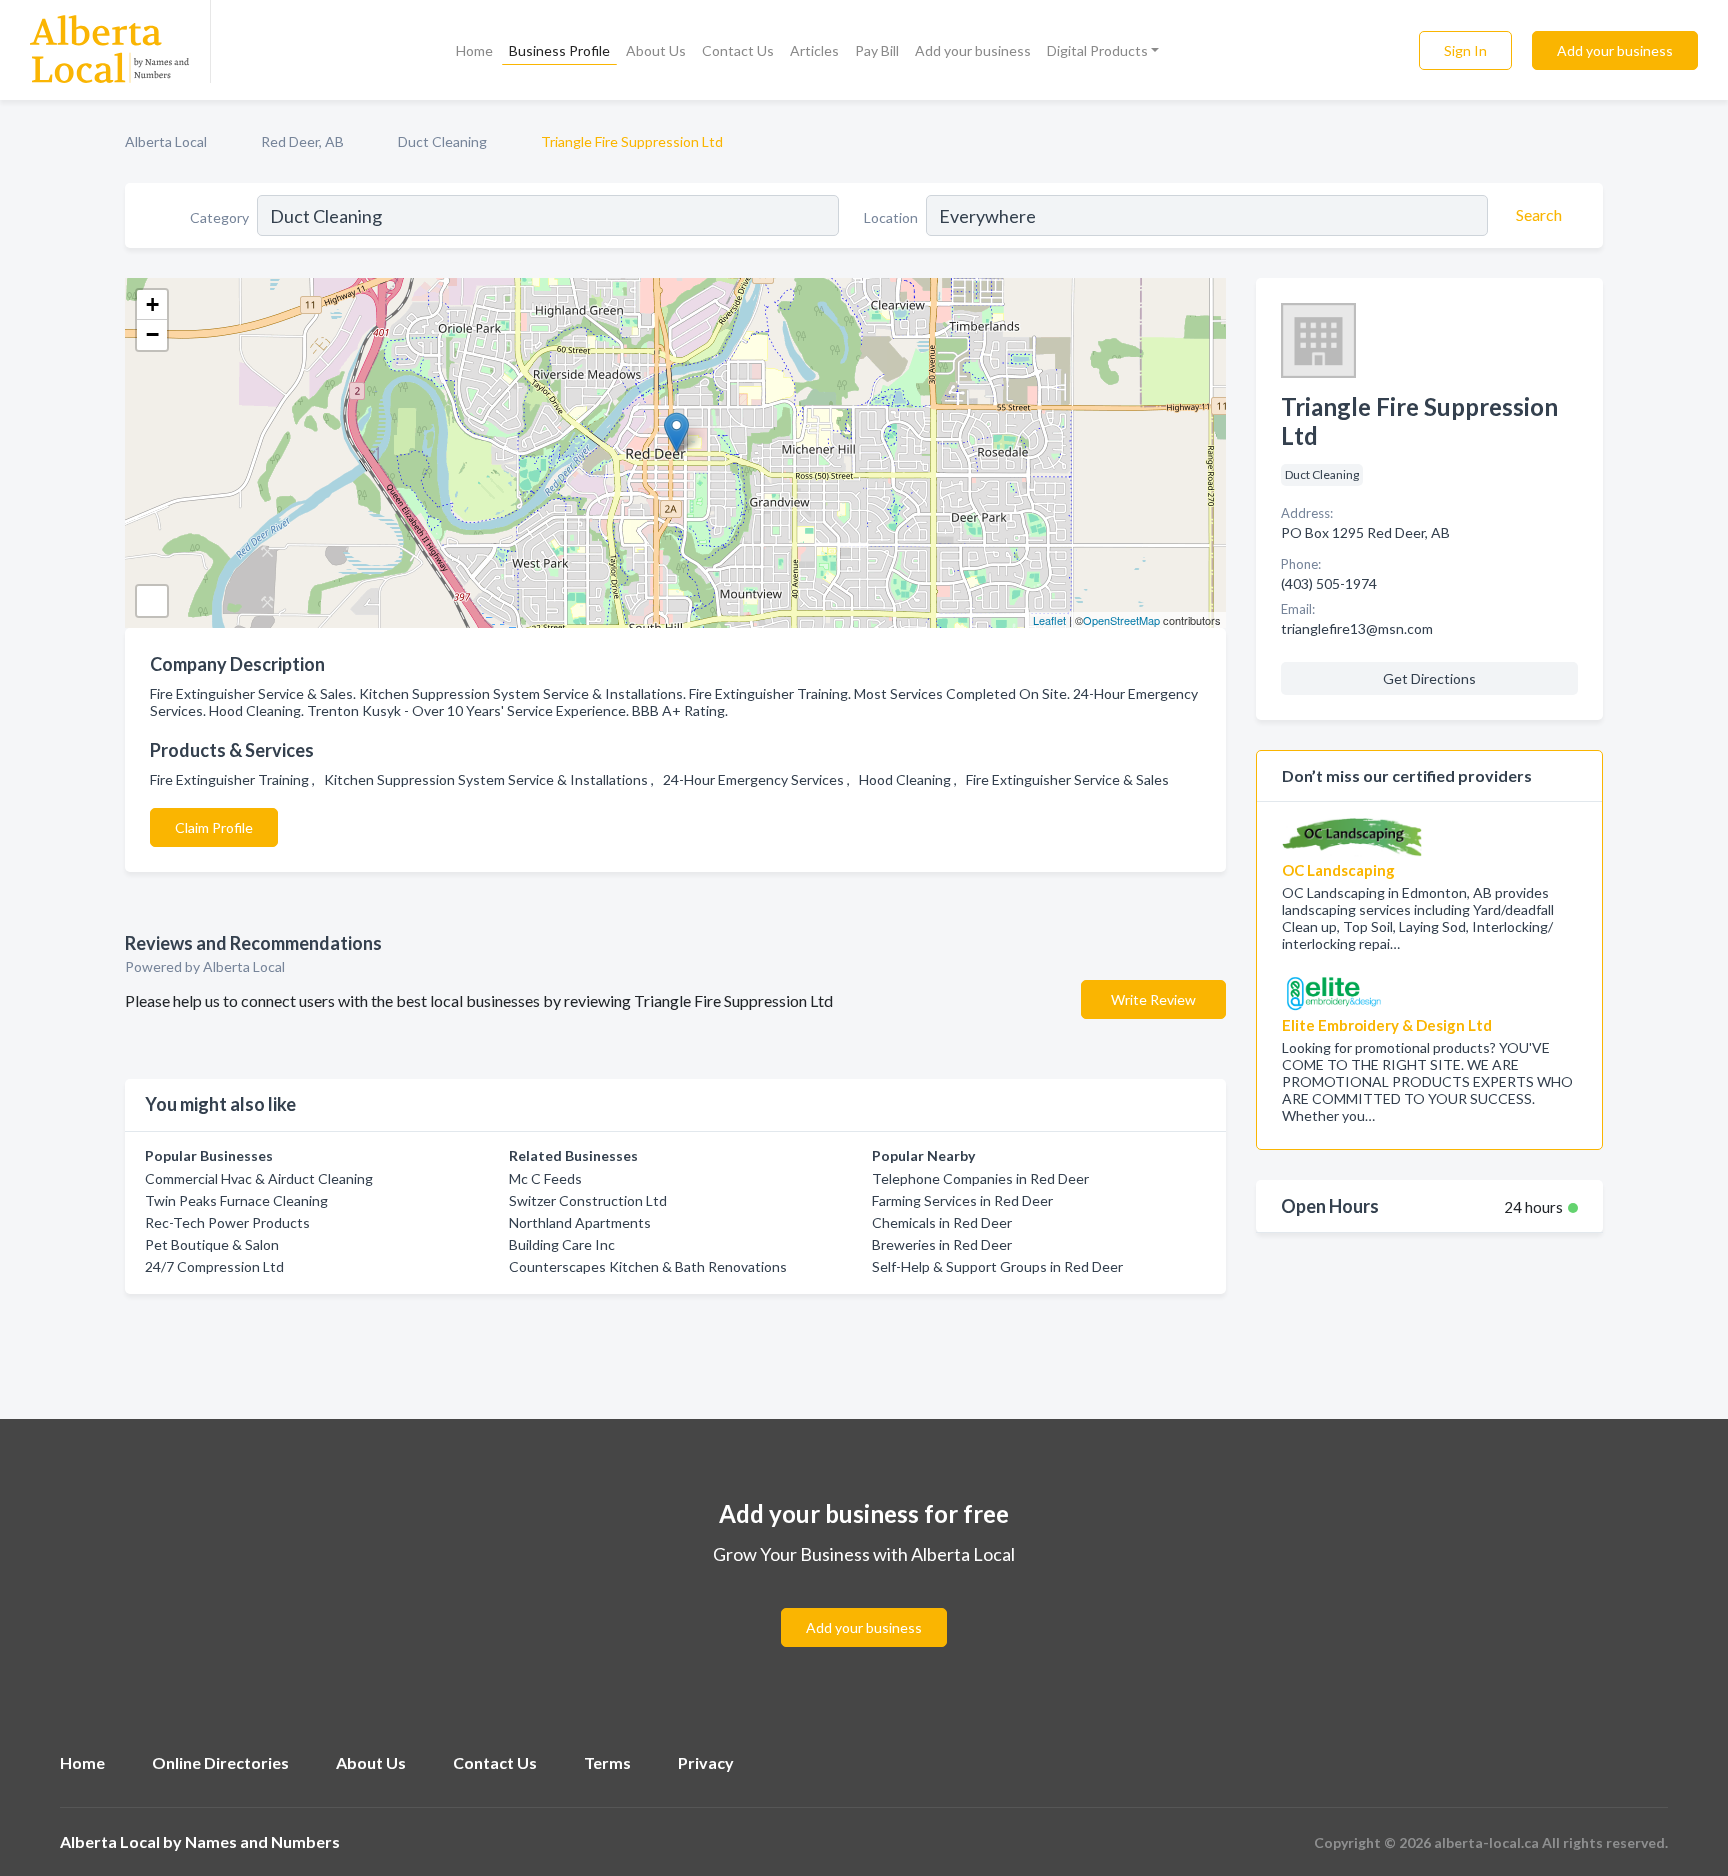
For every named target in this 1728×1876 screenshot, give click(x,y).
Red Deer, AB (302, 141)
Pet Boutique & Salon (212, 1244)
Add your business (973, 50)
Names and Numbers (262, 1841)
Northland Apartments (580, 1222)
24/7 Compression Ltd (214, 1266)
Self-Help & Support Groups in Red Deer (997, 1266)
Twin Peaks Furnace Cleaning (236, 1200)
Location (891, 217)
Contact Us (738, 50)
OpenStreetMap (1121, 620)
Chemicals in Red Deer (942, 1222)
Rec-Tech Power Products (227, 1222)
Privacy (706, 1762)
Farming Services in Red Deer (962, 1200)
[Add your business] (864, 1603)
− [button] (152, 334)
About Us (656, 50)
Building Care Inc (562, 1244)
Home (474, 50)
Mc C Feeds (545, 1178)
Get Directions (1429, 678)
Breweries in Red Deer (942, 1244)
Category (219, 217)
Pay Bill (877, 50)
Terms (607, 1762)
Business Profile (559, 50)
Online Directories (220, 1762)
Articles (814, 50)
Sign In (1465, 50)
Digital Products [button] (1097, 50)
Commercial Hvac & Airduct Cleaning (259, 1178)
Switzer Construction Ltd (588, 1200)
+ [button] (152, 304)
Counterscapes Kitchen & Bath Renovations (648, 1266)
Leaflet (1049, 620)
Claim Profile (214, 827)
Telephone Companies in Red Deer (980, 1178)
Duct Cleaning (442, 141)
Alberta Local (166, 141)
